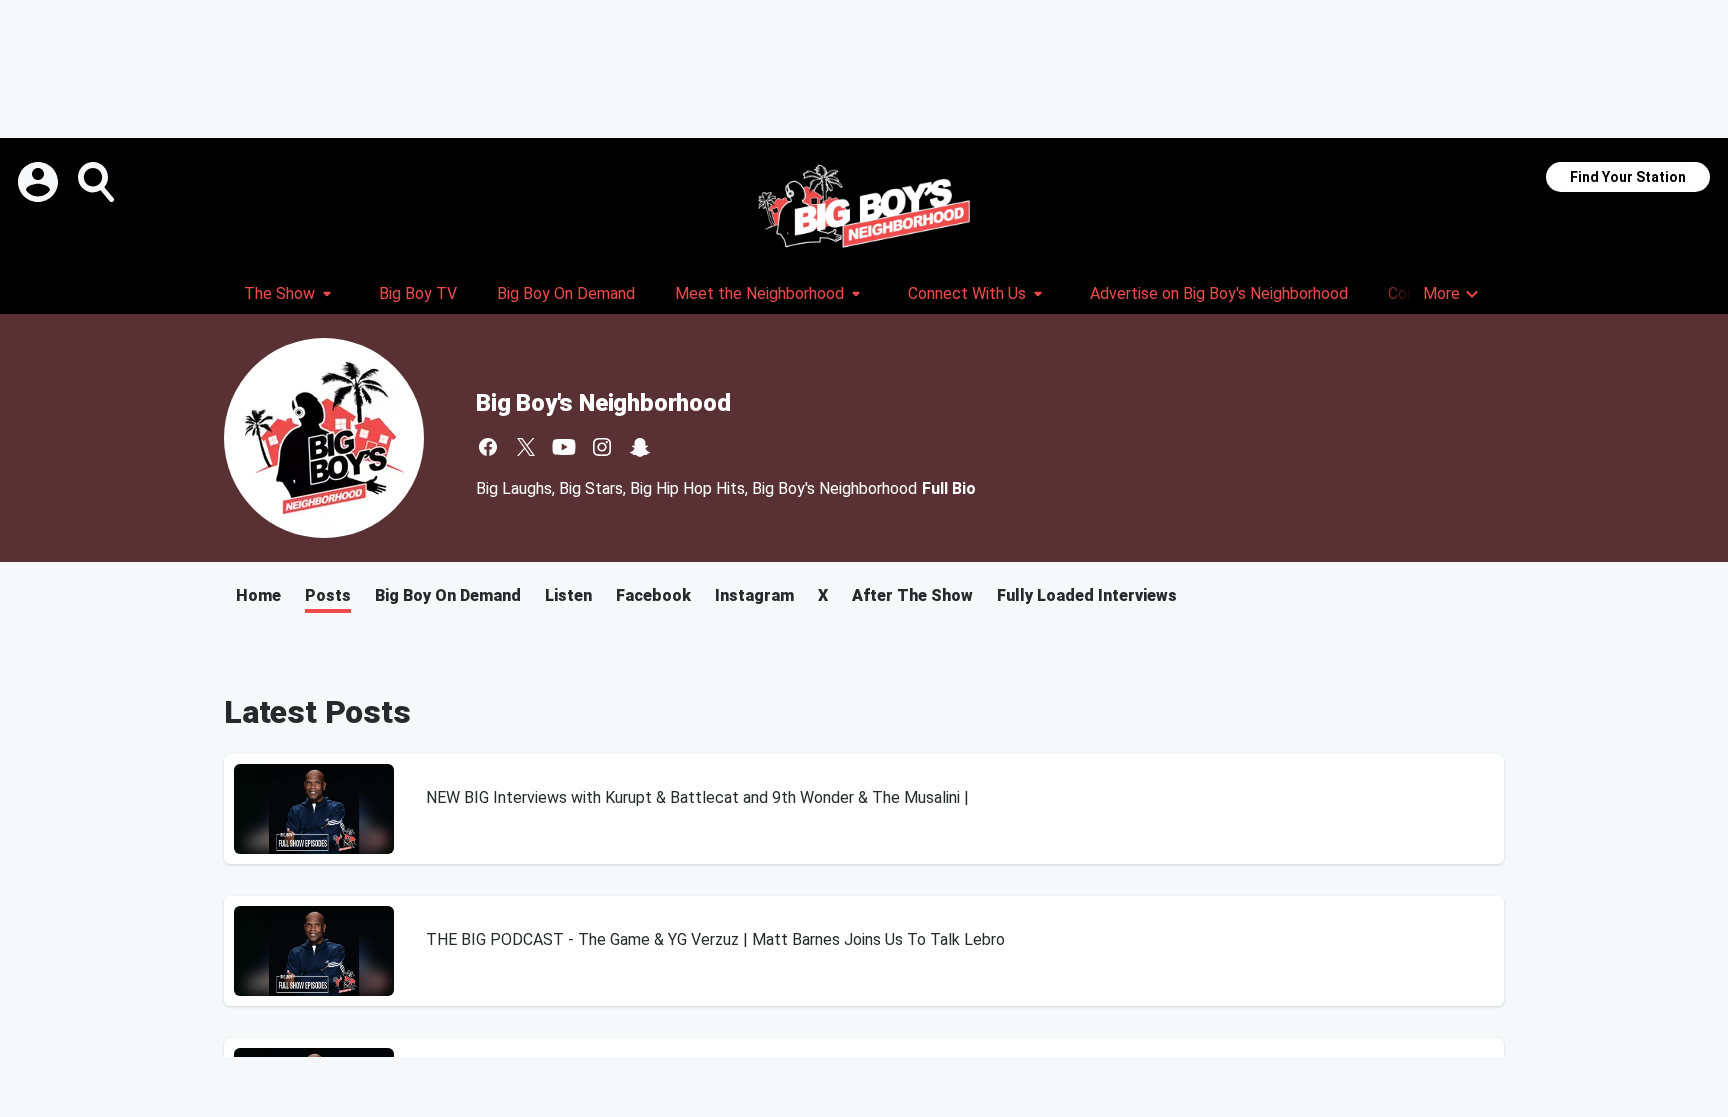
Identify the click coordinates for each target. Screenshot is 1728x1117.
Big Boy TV (418, 293)
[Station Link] (864, 206)
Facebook (653, 595)
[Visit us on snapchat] (640, 447)
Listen (568, 595)
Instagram (754, 595)
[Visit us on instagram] (602, 447)
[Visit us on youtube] (564, 447)
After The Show (912, 595)
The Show (279, 293)
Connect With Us (967, 293)
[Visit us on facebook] (488, 447)
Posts (328, 595)
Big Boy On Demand (566, 293)
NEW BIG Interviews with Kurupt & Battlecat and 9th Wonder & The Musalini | (697, 797)
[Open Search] (98, 182)
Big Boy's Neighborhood (603, 403)
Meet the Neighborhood (759, 293)
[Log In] (40, 182)
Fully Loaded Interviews (1087, 595)
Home (258, 595)
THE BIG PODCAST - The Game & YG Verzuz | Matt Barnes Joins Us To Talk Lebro (715, 939)
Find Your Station (1628, 177)
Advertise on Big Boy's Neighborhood (1219, 293)
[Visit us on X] (526, 447)
